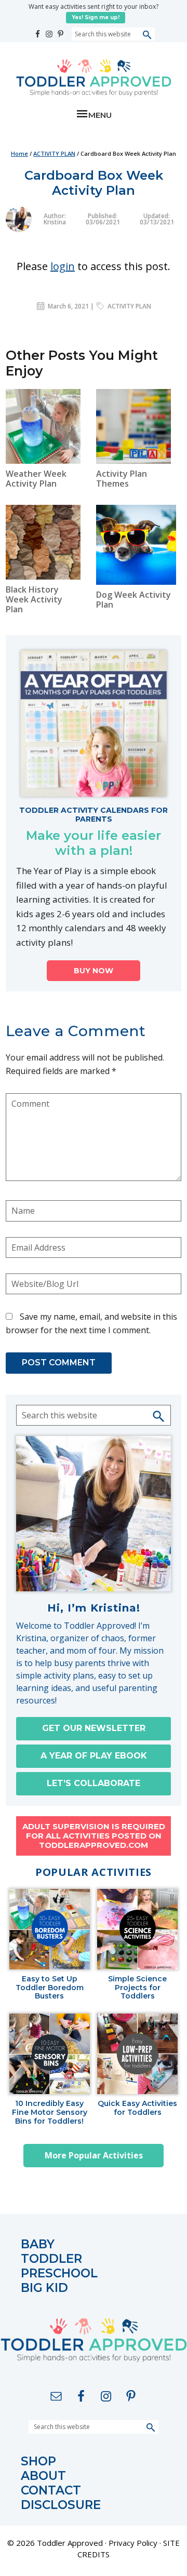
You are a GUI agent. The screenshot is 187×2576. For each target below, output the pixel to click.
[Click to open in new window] (38, 31)
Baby (38, 2244)
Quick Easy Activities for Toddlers (137, 2108)
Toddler (51, 2259)
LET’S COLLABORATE (94, 1783)
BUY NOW (94, 971)
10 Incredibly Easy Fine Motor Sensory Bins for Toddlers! (50, 2112)
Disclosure (61, 2505)
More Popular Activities (94, 2155)
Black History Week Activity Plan (34, 599)
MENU (100, 115)
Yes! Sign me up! (96, 17)
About (43, 2476)
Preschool (59, 2273)
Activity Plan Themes (122, 479)
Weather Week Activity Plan (36, 479)
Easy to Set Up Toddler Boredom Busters (50, 1988)
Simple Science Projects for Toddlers (137, 1988)
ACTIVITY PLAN (129, 306)
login (63, 266)
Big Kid (44, 2288)
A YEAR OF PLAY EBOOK (94, 1756)
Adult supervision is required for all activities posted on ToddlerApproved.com (94, 1836)
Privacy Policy (133, 2543)
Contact (51, 2491)
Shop (38, 2461)
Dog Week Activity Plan (133, 600)
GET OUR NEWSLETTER (94, 1728)
